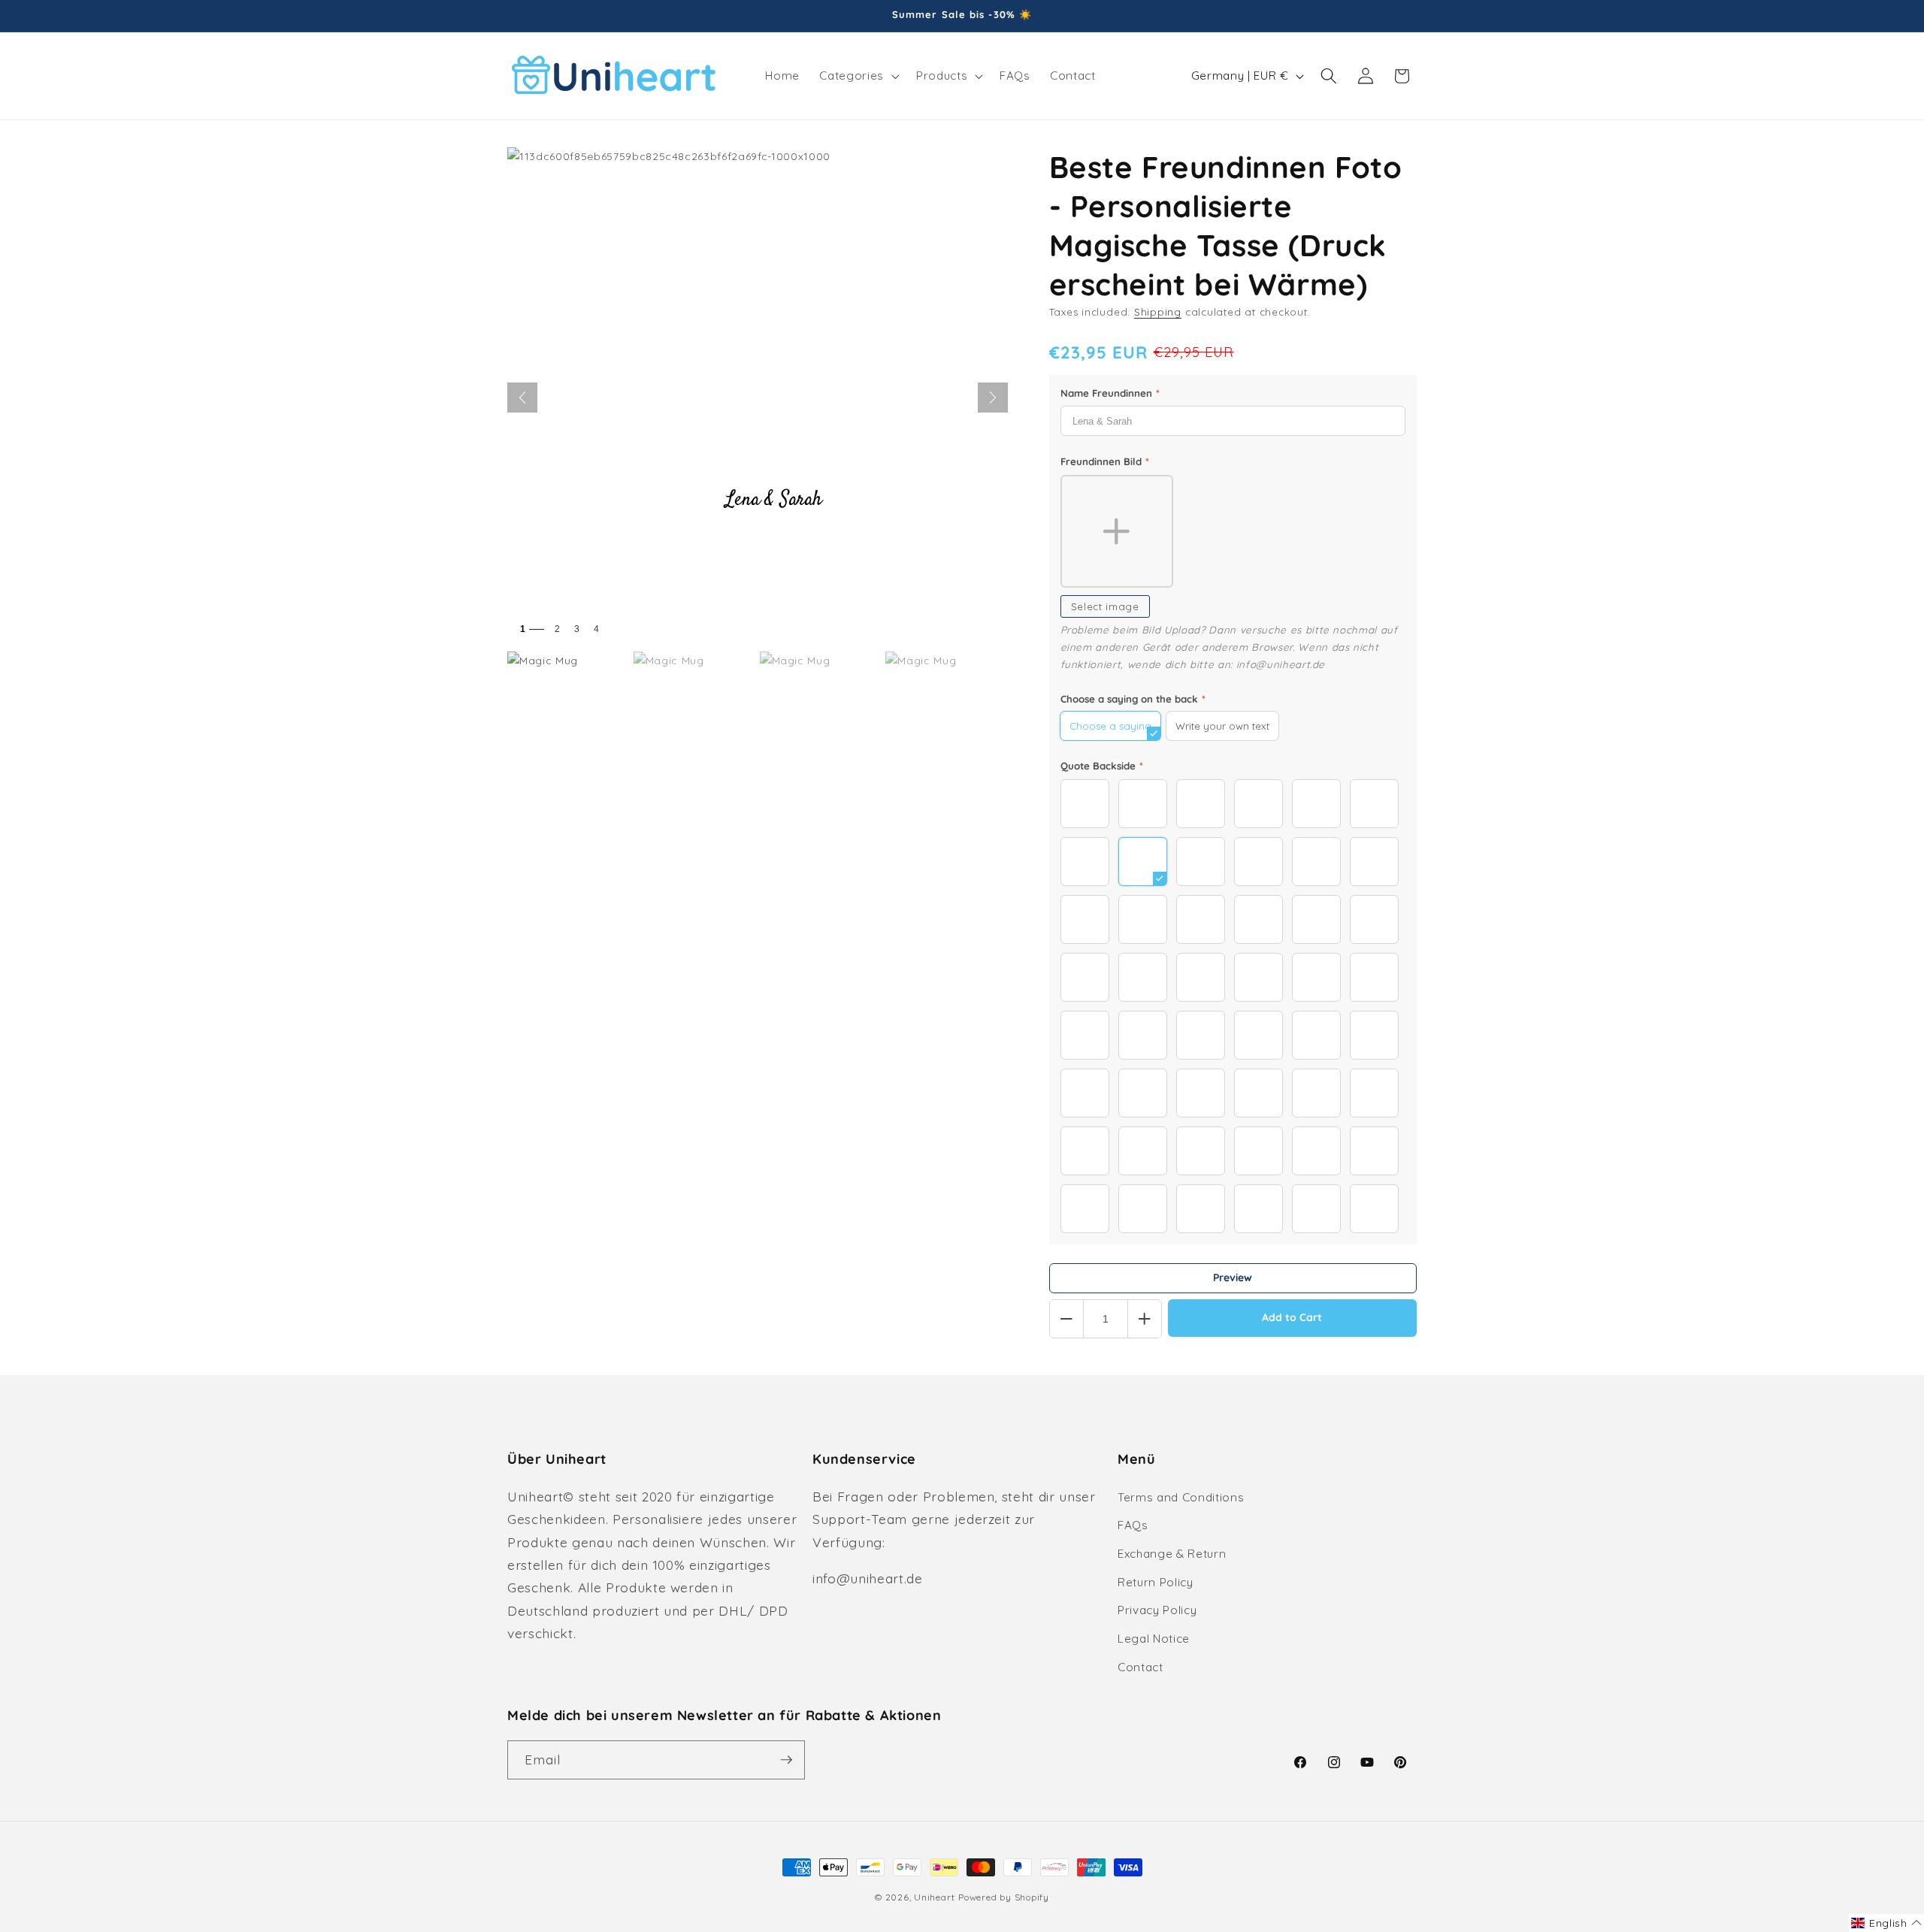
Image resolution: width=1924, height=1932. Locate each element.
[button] (858, 76)
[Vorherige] (522, 398)
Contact (1140, 1667)
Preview (1233, 1277)
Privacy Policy (1157, 1610)
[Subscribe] (786, 1760)
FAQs (1133, 1525)
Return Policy (1156, 1582)
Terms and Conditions (1181, 1497)
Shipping (1158, 312)
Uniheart (934, 1897)
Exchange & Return (1172, 1554)
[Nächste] (993, 398)
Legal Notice (1154, 1639)
